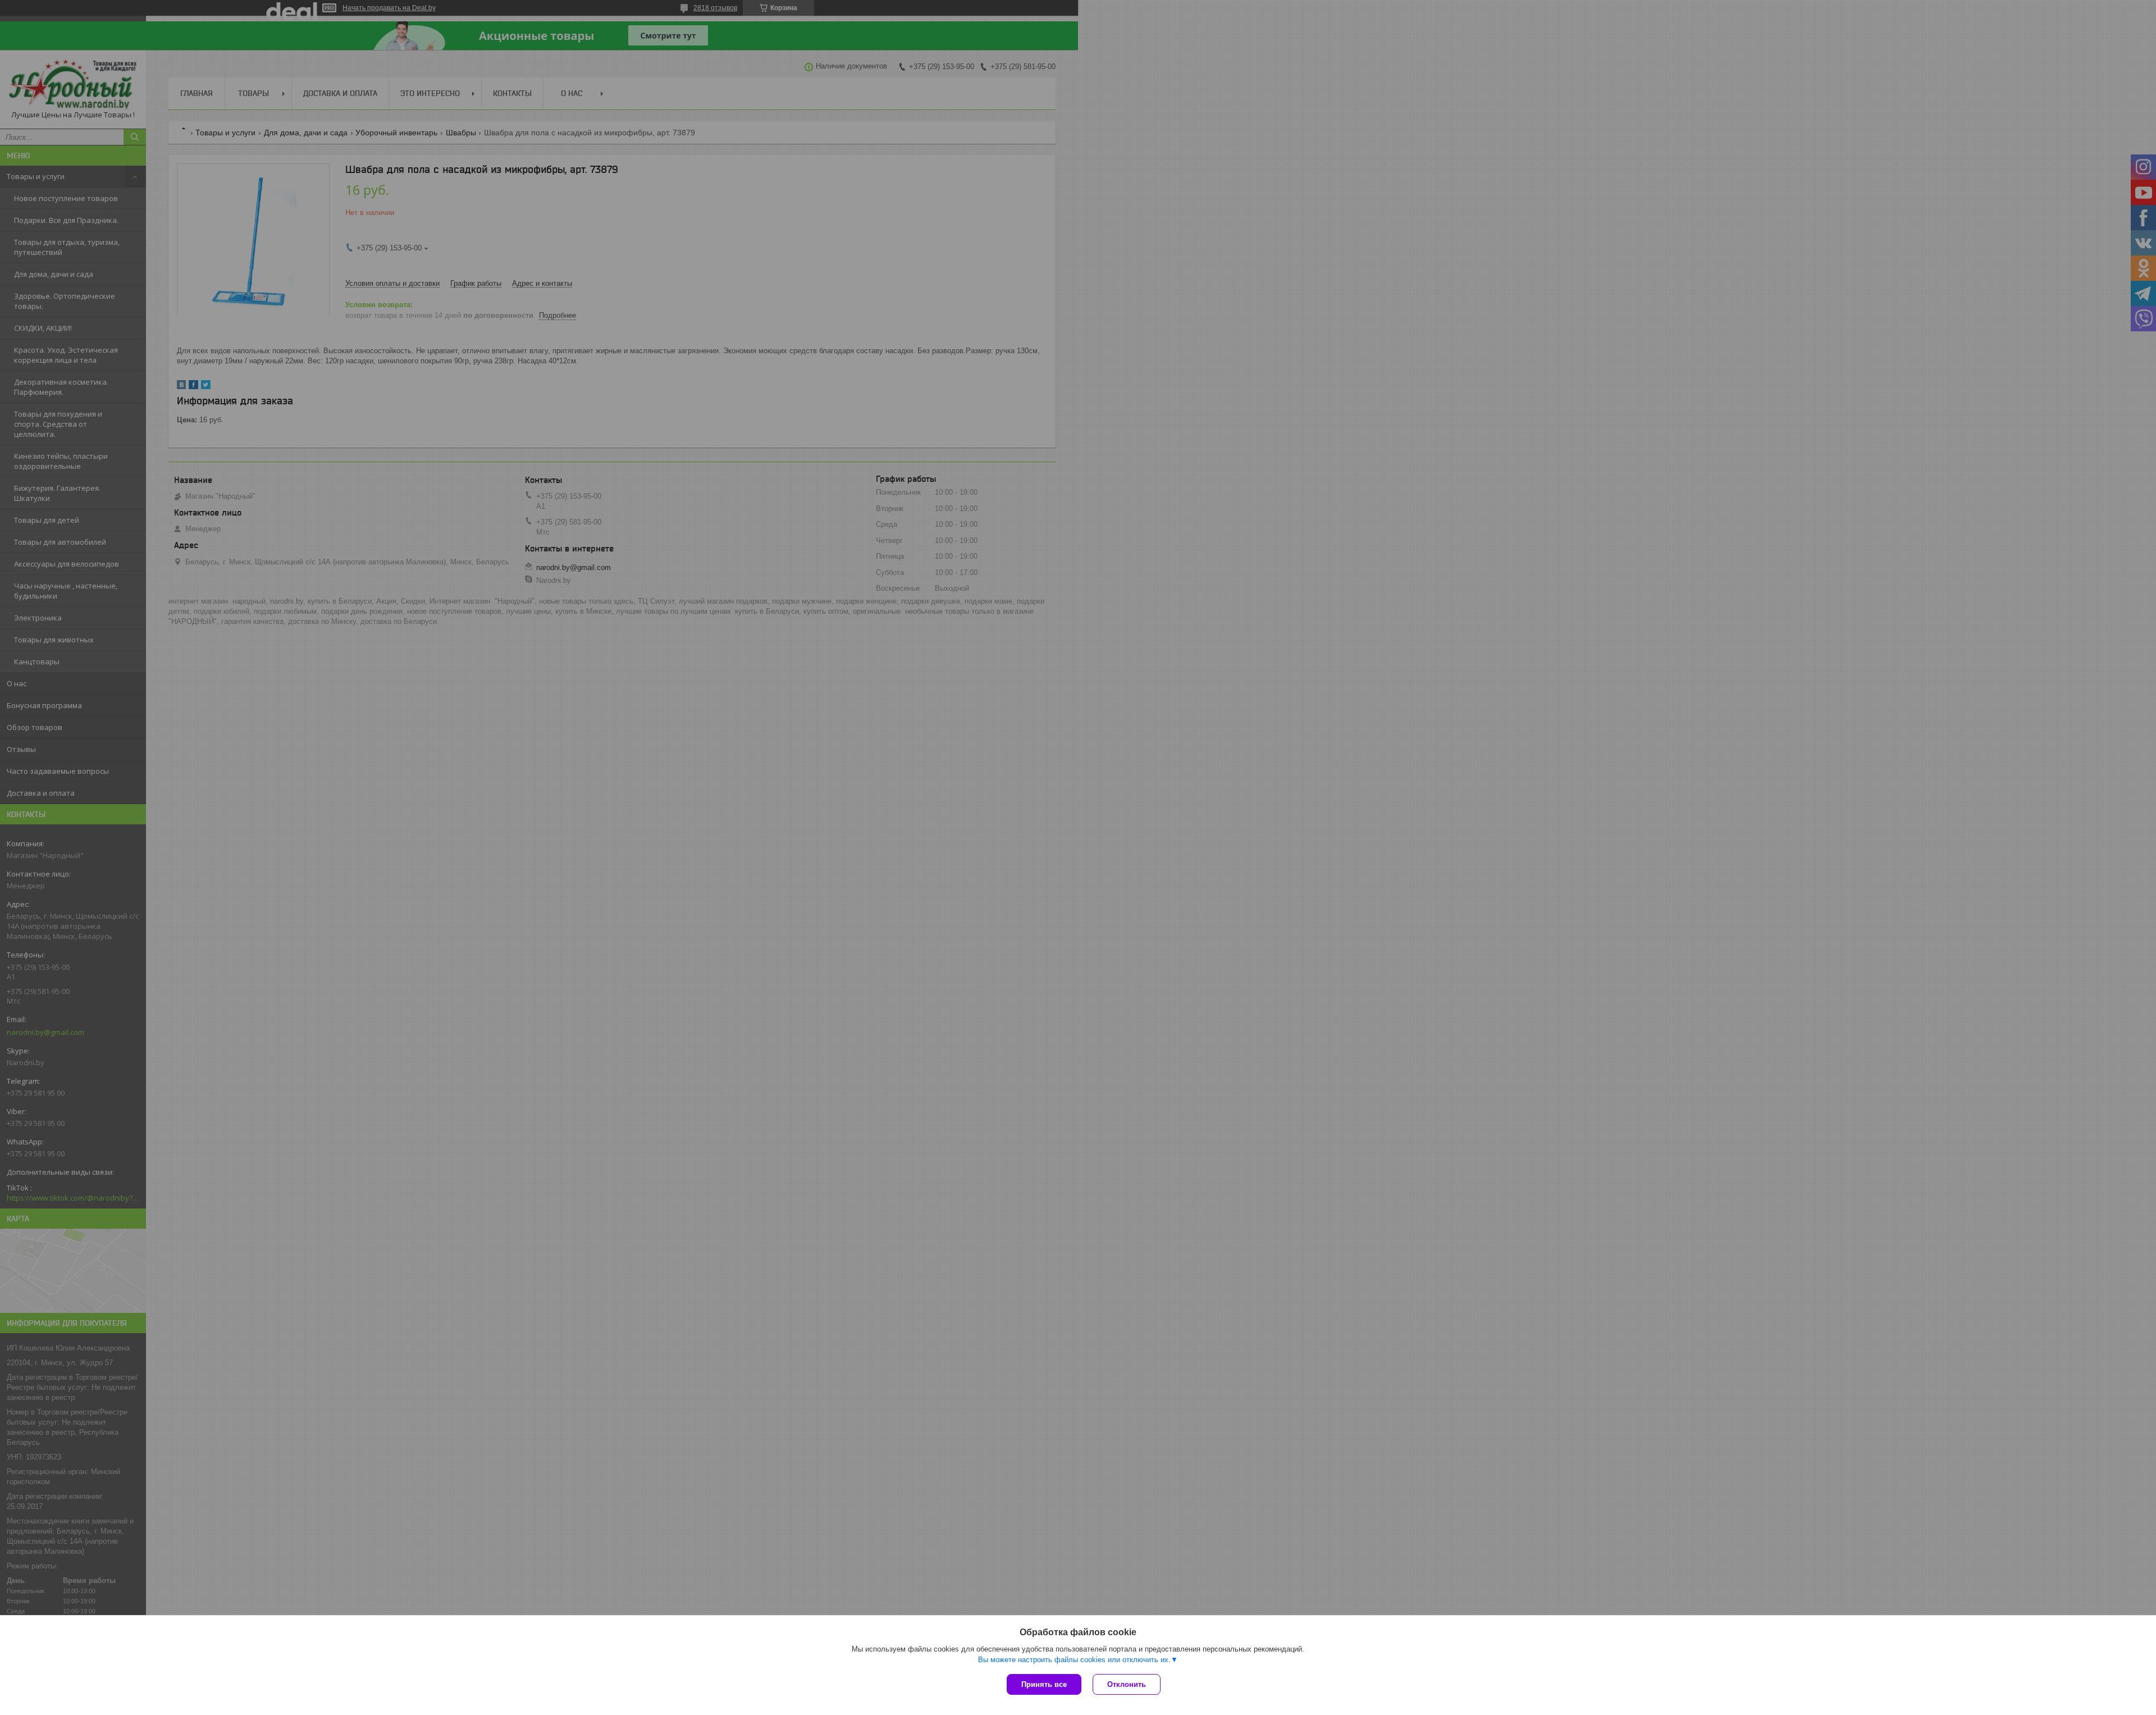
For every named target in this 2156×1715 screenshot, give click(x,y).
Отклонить (1127, 1684)
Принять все (1044, 1684)
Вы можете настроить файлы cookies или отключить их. (1074, 1660)
